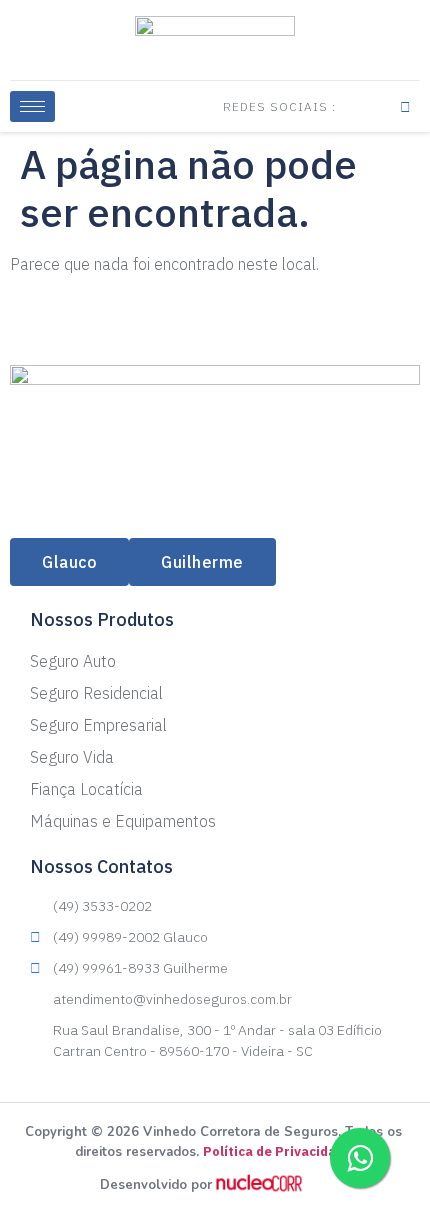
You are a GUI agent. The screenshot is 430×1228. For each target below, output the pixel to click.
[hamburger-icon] (32, 106)
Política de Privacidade (277, 1151)
